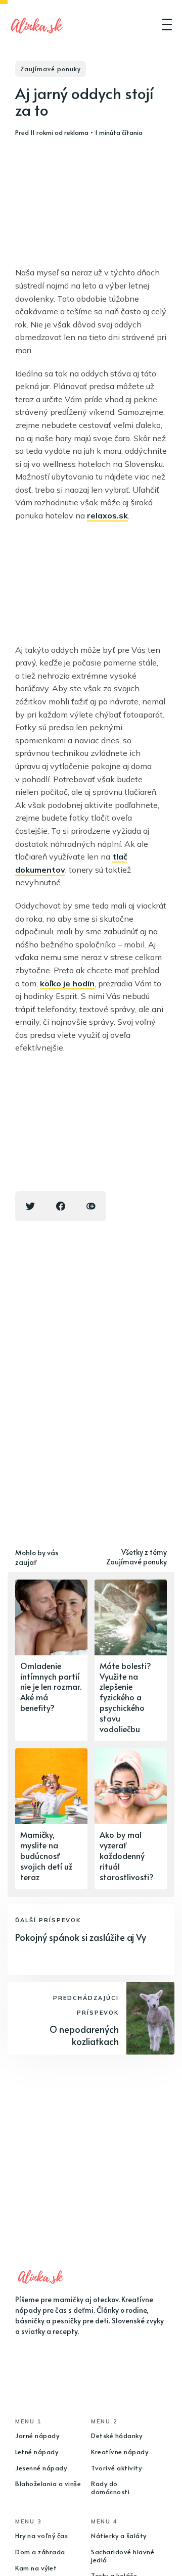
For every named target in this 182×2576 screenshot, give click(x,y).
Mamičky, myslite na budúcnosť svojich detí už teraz (46, 1855)
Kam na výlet (36, 2568)
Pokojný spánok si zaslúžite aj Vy (81, 1937)
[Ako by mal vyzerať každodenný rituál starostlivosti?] (131, 1819)
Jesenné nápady (41, 2468)
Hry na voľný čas (41, 2536)
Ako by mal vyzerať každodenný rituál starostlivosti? (127, 1855)
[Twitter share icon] (30, 1206)
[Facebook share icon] (61, 1206)
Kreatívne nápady (120, 2452)
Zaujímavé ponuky (51, 69)
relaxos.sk (107, 515)
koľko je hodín (67, 983)
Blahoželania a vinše (48, 2484)
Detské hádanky (117, 2436)
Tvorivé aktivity (116, 2468)
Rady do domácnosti (110, 2488)
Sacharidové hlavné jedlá (123, 2556)
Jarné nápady (37, 2436)
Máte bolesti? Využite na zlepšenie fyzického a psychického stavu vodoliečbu (125, 1697)
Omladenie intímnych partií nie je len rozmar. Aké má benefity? (51, 1686)
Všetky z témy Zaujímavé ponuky (136, 1557)
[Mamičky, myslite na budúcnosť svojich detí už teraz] (51, 1819)
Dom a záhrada (40, 2552)
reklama (76, 132)
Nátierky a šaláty (119, 2536)
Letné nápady (37, 2452)
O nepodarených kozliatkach (84, 2035)
